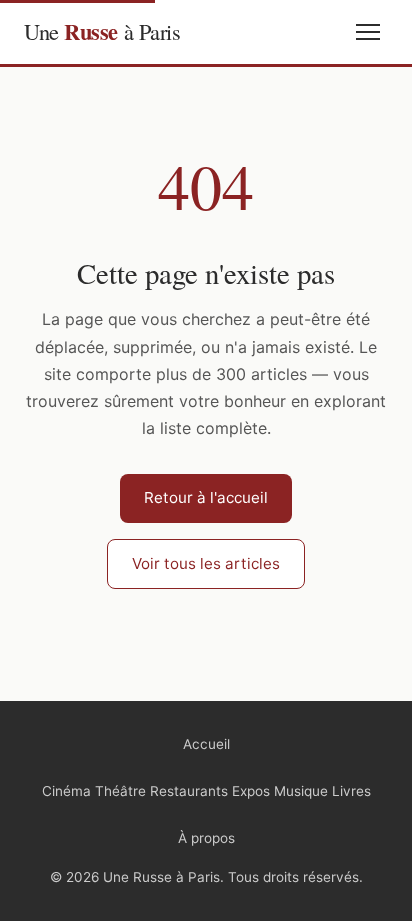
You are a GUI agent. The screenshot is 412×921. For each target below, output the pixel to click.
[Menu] (368, 32)
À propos (206, 838)
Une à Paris (102, 31)
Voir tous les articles (206, 563)
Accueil (206, 744)
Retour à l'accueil (206, 497)
